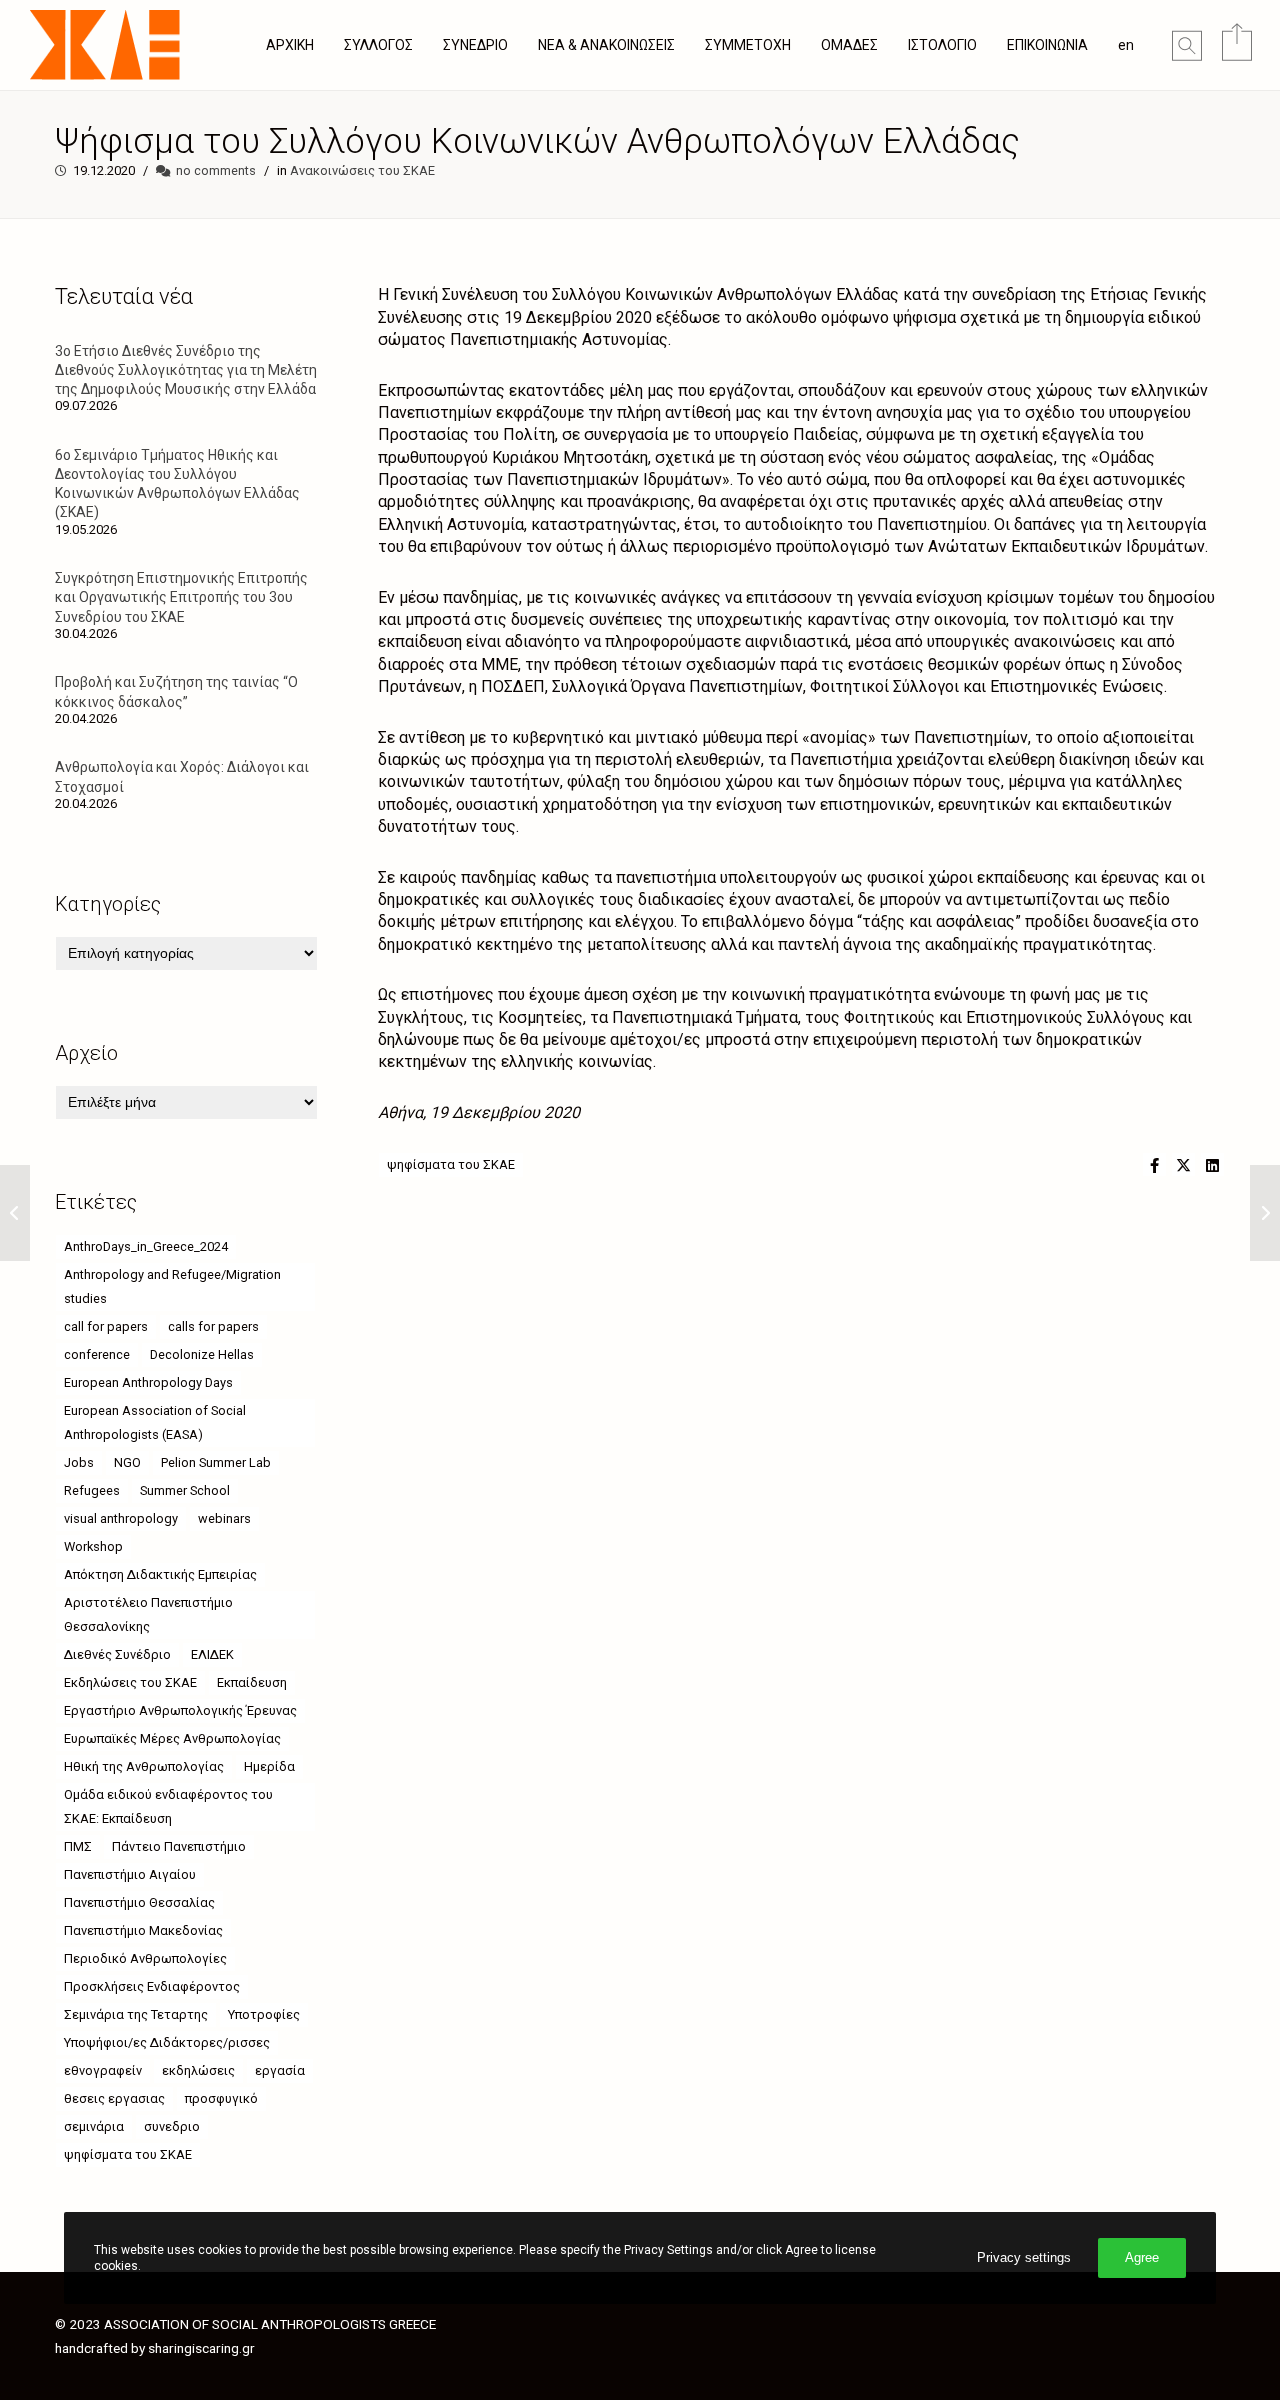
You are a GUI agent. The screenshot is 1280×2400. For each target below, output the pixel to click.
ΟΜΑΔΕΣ (849, 45)
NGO (127, 1462)
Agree (1142, 2257)
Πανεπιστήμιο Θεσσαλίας (139, 1902)
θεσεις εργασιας (114, 2098)
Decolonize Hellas (202, 1354)
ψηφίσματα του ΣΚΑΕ (451, 1164)
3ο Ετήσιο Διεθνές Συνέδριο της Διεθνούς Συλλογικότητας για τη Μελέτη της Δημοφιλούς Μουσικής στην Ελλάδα (186, 370)
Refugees (92, 1490)
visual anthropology (121, 1518)
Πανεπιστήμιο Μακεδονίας (143, 1930)
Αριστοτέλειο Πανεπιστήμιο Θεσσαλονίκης (148, 1614)
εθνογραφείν (103, 2070)
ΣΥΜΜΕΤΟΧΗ (748, 45)
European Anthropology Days (148, 1382)
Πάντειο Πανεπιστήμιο (179, 1846)
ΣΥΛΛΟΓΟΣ (378, 45)
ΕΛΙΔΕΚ (212, 1654)
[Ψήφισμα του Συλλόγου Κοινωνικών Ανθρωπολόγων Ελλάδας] (1154, 1164)
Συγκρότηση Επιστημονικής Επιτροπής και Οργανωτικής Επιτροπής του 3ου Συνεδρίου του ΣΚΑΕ (181, 597)
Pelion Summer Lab (216, 1462)
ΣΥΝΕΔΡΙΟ (475, 45)
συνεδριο (172, 2126)
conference (97, 1354)
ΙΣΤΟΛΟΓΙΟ (942, 45)
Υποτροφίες (264, 2014)
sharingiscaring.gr (201, 2348)
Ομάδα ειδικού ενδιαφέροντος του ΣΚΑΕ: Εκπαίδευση (168, 1806)
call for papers (106, 1326)
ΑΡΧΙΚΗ (290, 45)
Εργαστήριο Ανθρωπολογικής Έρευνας (180, 1710)
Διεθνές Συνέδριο (117, 1654)
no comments (216, 170)
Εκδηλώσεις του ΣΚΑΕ (130, 1682)
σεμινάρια (94, 2126)
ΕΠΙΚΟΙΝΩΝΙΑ (1047, 45)
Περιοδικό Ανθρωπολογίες (145, 1958)
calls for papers (213, 1326)
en (1126, 45)
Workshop (93, 1546)
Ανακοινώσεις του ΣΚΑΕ (362, 170)
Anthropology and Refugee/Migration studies (172, 1286)
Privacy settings (1024, 2257)
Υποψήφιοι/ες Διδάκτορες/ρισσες (167, 2042)
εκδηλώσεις (198, 2070)
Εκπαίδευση (252, 1682)
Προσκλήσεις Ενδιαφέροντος (152, 1986)
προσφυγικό (221, 2098)
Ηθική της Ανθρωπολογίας (144, 1766)
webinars (224, 1518)
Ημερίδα (269, 1766)
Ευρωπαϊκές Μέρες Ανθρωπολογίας (172, 1738)
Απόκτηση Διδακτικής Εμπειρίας (160, 1574)
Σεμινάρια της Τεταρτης (136, 2014)
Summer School (185, 1490)
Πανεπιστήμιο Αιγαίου (130, 1874)
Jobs (79, 1462)
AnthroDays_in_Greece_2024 (146, 1246)
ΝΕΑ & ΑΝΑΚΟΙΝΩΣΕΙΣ (606, 45)
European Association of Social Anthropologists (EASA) (155, 1422)
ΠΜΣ (78, 1846)
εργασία (280, 2070)
